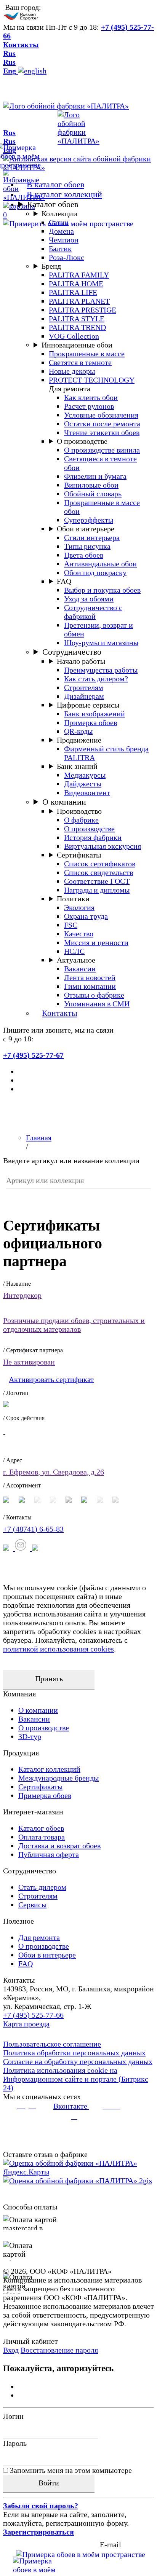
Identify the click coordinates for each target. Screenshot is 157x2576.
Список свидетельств (99, 872)
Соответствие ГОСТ (97, 881)
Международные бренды (58, 1778)
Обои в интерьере (86, 529)
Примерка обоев (91, 722)
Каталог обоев (53, 204)
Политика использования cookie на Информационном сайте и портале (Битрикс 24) (76, 2079)
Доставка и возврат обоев (59, 1846)
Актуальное (76, 960)
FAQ (64, 581)
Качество (79, 934)
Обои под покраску (95, 572)
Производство (79, 811)
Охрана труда (86, 916)
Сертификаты (79, 855)
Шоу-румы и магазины (101, 642)
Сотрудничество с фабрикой (93, 612)
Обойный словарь (93, 494)
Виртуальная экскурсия (103, 846)
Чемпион (64, 240)
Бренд (51, 266)
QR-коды (78, 731)
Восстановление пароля (59, 2350)
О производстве (82, 441)
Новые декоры (72, 371)
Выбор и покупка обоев (102, 590)
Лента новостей (90, 977)
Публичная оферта (49, 1854)
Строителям (84, 687)
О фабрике (81, 820)
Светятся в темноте (80, 362)
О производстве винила (102, 450)
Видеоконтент (87, 792)
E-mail (111, 2544)
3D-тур (30, 1736)
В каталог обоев (55, 184)
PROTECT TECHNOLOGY (92, 380)
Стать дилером (42, 1887)
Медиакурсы (85, 775)
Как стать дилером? (96, 679)
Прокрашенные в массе (87, 354)
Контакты (21, 45)
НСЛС (74, 951)
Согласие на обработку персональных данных (78, 2061)
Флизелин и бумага (95, 476)
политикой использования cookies (58, 1649)
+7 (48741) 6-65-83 (33, 1529)
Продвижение (79, 740)
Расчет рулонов (89, 406)
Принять (49, 1679)
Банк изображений (95, 714)
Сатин (59, 222)
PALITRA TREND (77, 327)
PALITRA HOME (76, 284)
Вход (11, 2350)
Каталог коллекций (49, 1769)
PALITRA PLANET (79, 301)
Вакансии (80, 969)
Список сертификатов (100, 864)
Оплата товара (42, 1837)
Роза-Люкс (66, 257)
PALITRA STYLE (77, 319)
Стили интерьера (92, 537)
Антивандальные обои (100, 564)
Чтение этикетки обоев (102, 432)
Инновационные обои (77, 345)
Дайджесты (83, 784)
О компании (64, 802)
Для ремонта (39, 1937)
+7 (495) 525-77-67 (33, 1055)
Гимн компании (90, 986)
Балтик (60, 249)
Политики (73, 899)
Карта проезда (26, 2024)
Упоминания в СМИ (97, 1004)
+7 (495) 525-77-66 (33, 2015)
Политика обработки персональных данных (74, 2053)
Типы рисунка (87, 546)
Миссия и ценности (96, 942)
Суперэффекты (89, 520)
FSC (71, 925)
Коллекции (59, 214)
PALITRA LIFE (73, 292)
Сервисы (32, 1905)
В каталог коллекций (64, 194)
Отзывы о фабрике (94, 995)
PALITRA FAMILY (79, 275)
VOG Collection (74, 336)
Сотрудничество (72, 652)
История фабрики (93, 837)
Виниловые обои (91, 485)
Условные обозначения (101, 415)
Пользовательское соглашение (52, 2044)
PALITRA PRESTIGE (83, 310)
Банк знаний (77, 766)
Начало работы (81, 661)
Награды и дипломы (97, 890)
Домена (61, 231)
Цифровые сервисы (88, 705)
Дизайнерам (84, 696)
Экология (79, 907)
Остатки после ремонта (102, 424)
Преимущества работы (101, 670)
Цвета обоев (84, 555)
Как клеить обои (91, 397)
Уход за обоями (89, 599)
